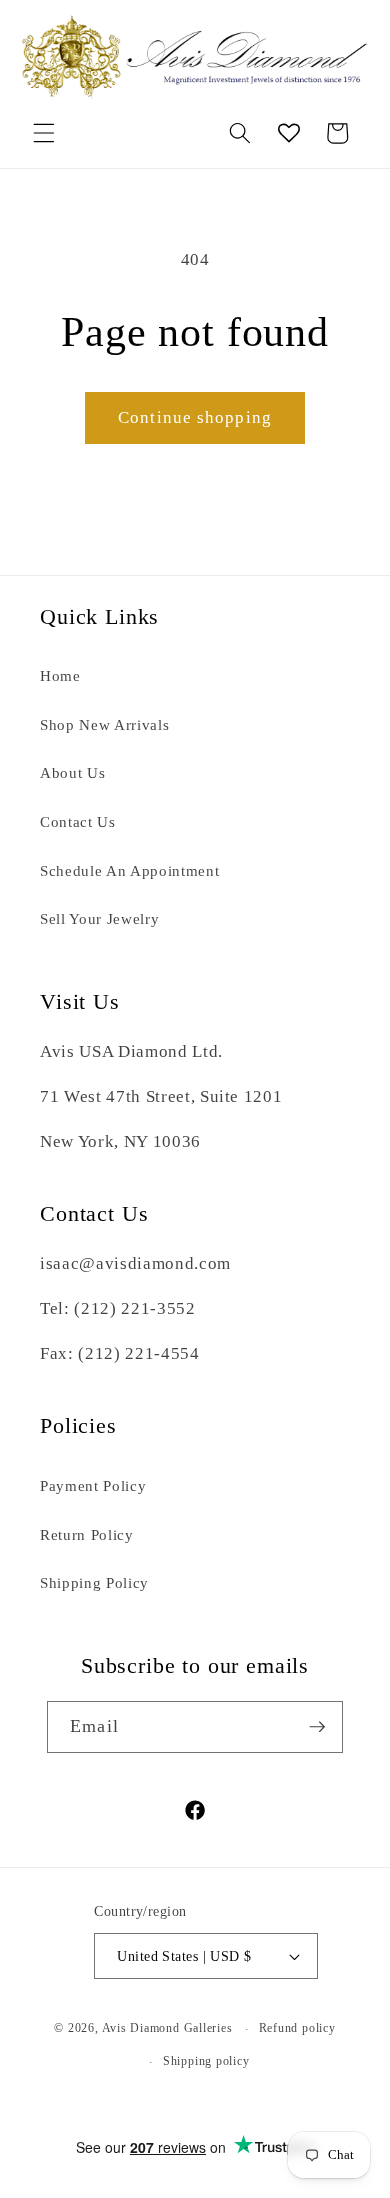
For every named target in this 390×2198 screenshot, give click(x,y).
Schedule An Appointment (129, 870)
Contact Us (78, 821)
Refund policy (297, 2028)
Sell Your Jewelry (99, 918)
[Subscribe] (317, 1727)
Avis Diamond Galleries (167, 2029)
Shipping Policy (94, 1582)
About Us (72, 772)
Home (60, 675)
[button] (44, 133)
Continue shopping (195, 417)
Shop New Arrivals (104, 724)
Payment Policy (93, 1485)
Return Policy (87, 1534)
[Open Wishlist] (289, 133)
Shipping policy (206, 2061)
